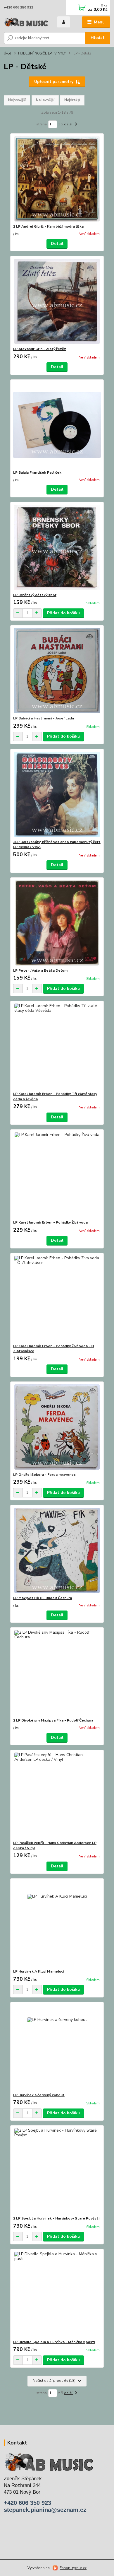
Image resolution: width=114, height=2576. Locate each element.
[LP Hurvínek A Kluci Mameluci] (57, 1924)
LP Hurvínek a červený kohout (39, 2095)
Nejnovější (17, 100)
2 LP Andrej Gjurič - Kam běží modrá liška (48, 226)
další (69, 124)
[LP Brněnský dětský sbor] (57, 547)
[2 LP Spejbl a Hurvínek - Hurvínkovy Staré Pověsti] (57, 2171)
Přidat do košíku (63, 613)
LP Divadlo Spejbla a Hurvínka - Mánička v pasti (54, 2342)
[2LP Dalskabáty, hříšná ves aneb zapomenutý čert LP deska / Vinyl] (57, 794)
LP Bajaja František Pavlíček (37, 472)
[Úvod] (26, 22)
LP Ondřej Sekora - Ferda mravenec (44, 1475)
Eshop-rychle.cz (73, 2568)
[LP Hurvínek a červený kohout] (57, 2047)
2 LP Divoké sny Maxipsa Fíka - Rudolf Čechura (53, 1720)
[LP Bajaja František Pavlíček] (57, 425)
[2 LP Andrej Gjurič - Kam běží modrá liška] (57, 179)
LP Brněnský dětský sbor (35, 595)
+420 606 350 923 (19, 7)
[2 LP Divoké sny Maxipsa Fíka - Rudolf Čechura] (57, 1673)
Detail (57, 244)
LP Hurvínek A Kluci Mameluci (38, 1971)
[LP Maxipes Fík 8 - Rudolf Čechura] (57, 1550)
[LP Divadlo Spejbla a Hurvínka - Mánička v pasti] (57, 2294)
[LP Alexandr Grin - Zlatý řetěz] (57, 301)
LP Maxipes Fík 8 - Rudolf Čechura (43, 1598)
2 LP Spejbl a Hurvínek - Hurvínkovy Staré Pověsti (56, 2218)
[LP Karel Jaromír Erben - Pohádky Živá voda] (57, 1175)
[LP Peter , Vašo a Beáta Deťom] (57, 923)
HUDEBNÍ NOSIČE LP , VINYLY (42, 53)
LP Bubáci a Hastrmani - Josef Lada (44, 718)
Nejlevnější (45, 100)
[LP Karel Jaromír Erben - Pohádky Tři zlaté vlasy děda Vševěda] (57, 1046)
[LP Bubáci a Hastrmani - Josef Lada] (57, 671)
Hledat (98, 38)
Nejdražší (72, 100)
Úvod (7, 53)
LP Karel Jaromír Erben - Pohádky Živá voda (50, 1222)
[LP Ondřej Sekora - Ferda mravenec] (57, 1427)
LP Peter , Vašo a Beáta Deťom (40, 970)
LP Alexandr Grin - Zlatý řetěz (40, 349)
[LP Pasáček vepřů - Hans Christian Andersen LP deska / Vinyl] (57, 1795)
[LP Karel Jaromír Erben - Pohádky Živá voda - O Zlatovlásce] (57, 1298)
